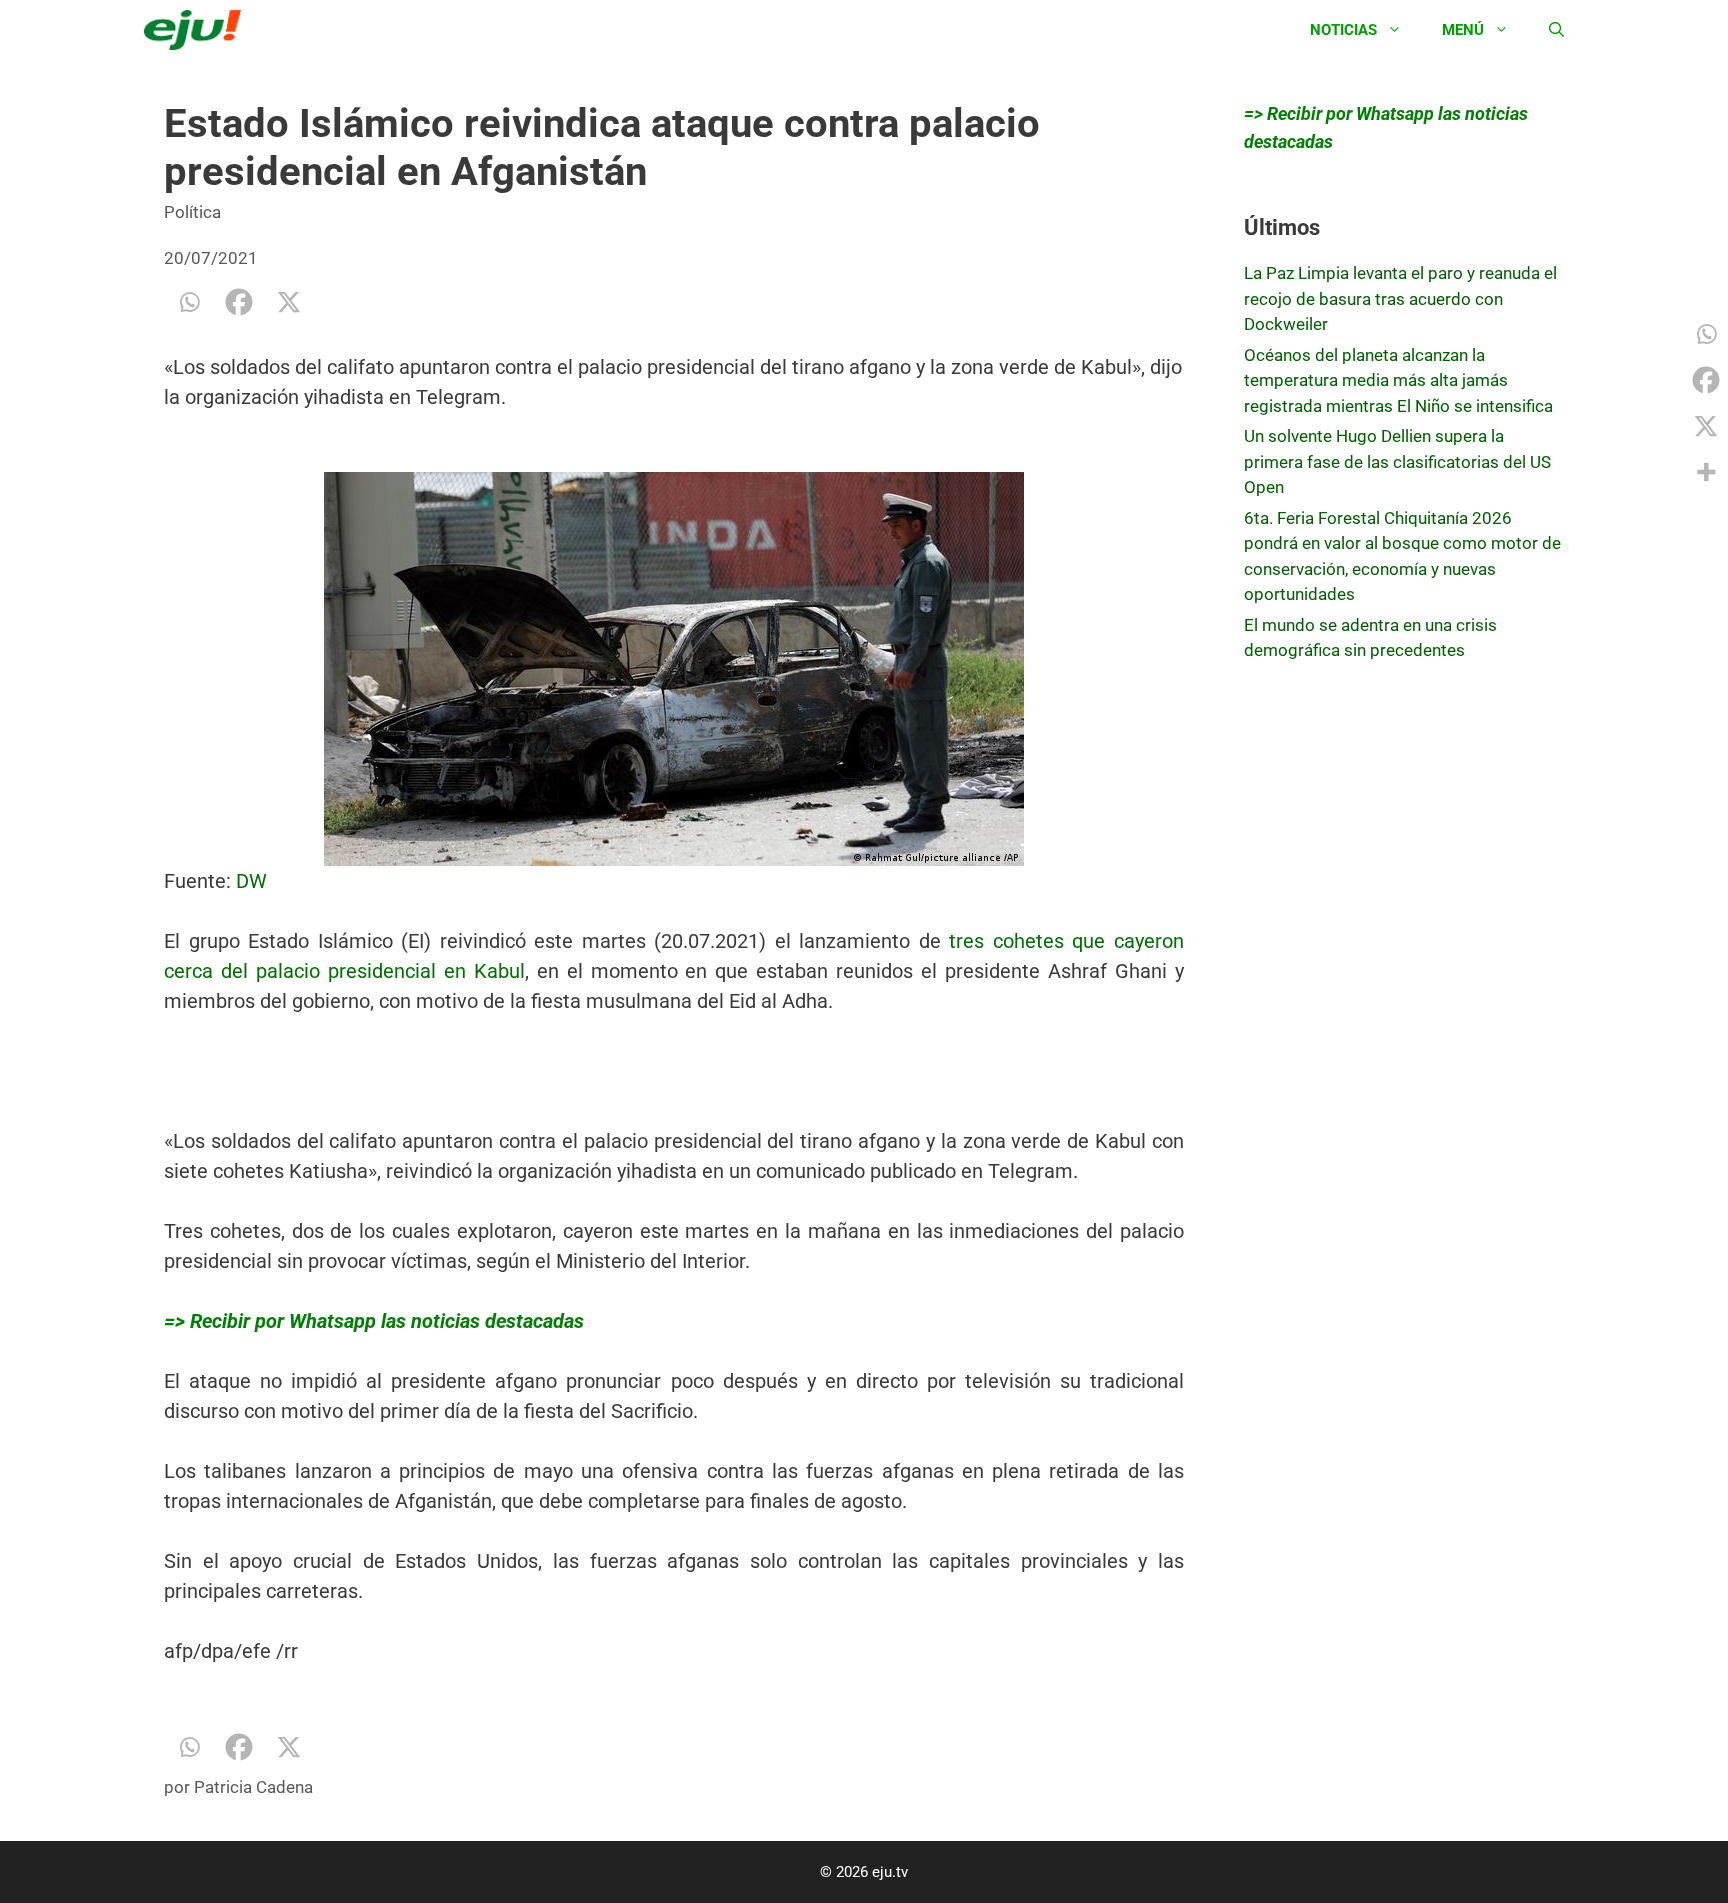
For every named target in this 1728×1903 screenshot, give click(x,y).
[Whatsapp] (189, 302)
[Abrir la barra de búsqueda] (1556, 30)
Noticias (1343, 30)
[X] (289, 302)
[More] (1706, 472)
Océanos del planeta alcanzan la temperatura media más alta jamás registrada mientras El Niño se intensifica (1398, 380)
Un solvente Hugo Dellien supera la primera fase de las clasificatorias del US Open (1397, 461)
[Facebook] (239, 302)
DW (251, 881)
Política (192, 212)
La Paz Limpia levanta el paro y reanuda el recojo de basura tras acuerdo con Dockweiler (1400, 298)
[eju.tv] (197, 30)
